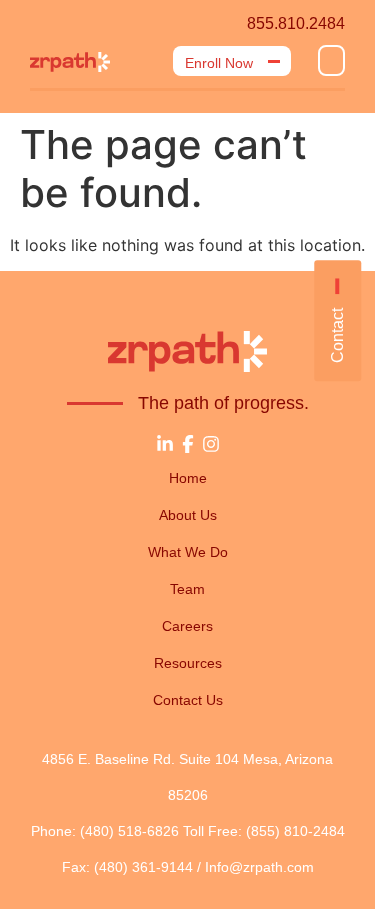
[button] (331, 60)
